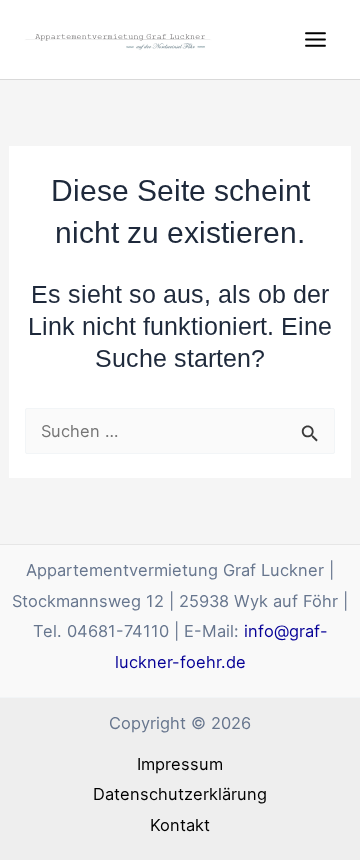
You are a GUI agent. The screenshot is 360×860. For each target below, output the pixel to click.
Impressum (180, 764)
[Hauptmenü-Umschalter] (315, 40)
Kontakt (180, 825)
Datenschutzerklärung (180, 794)
